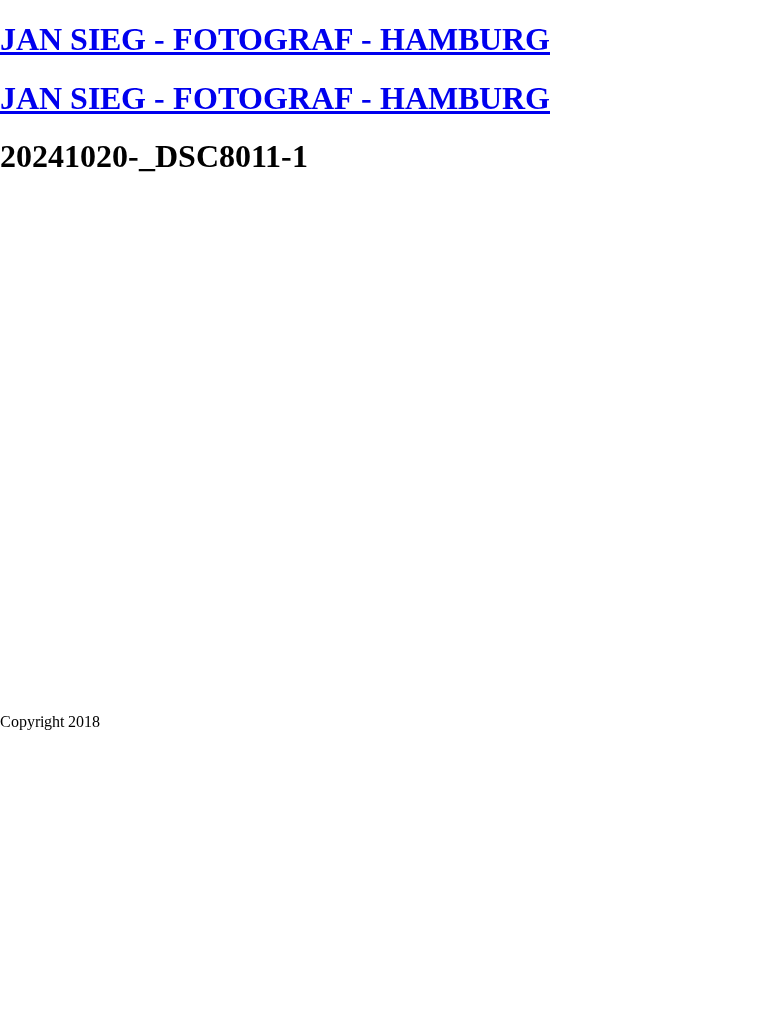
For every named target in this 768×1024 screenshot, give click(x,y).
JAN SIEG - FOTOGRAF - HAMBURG (275, 39)
